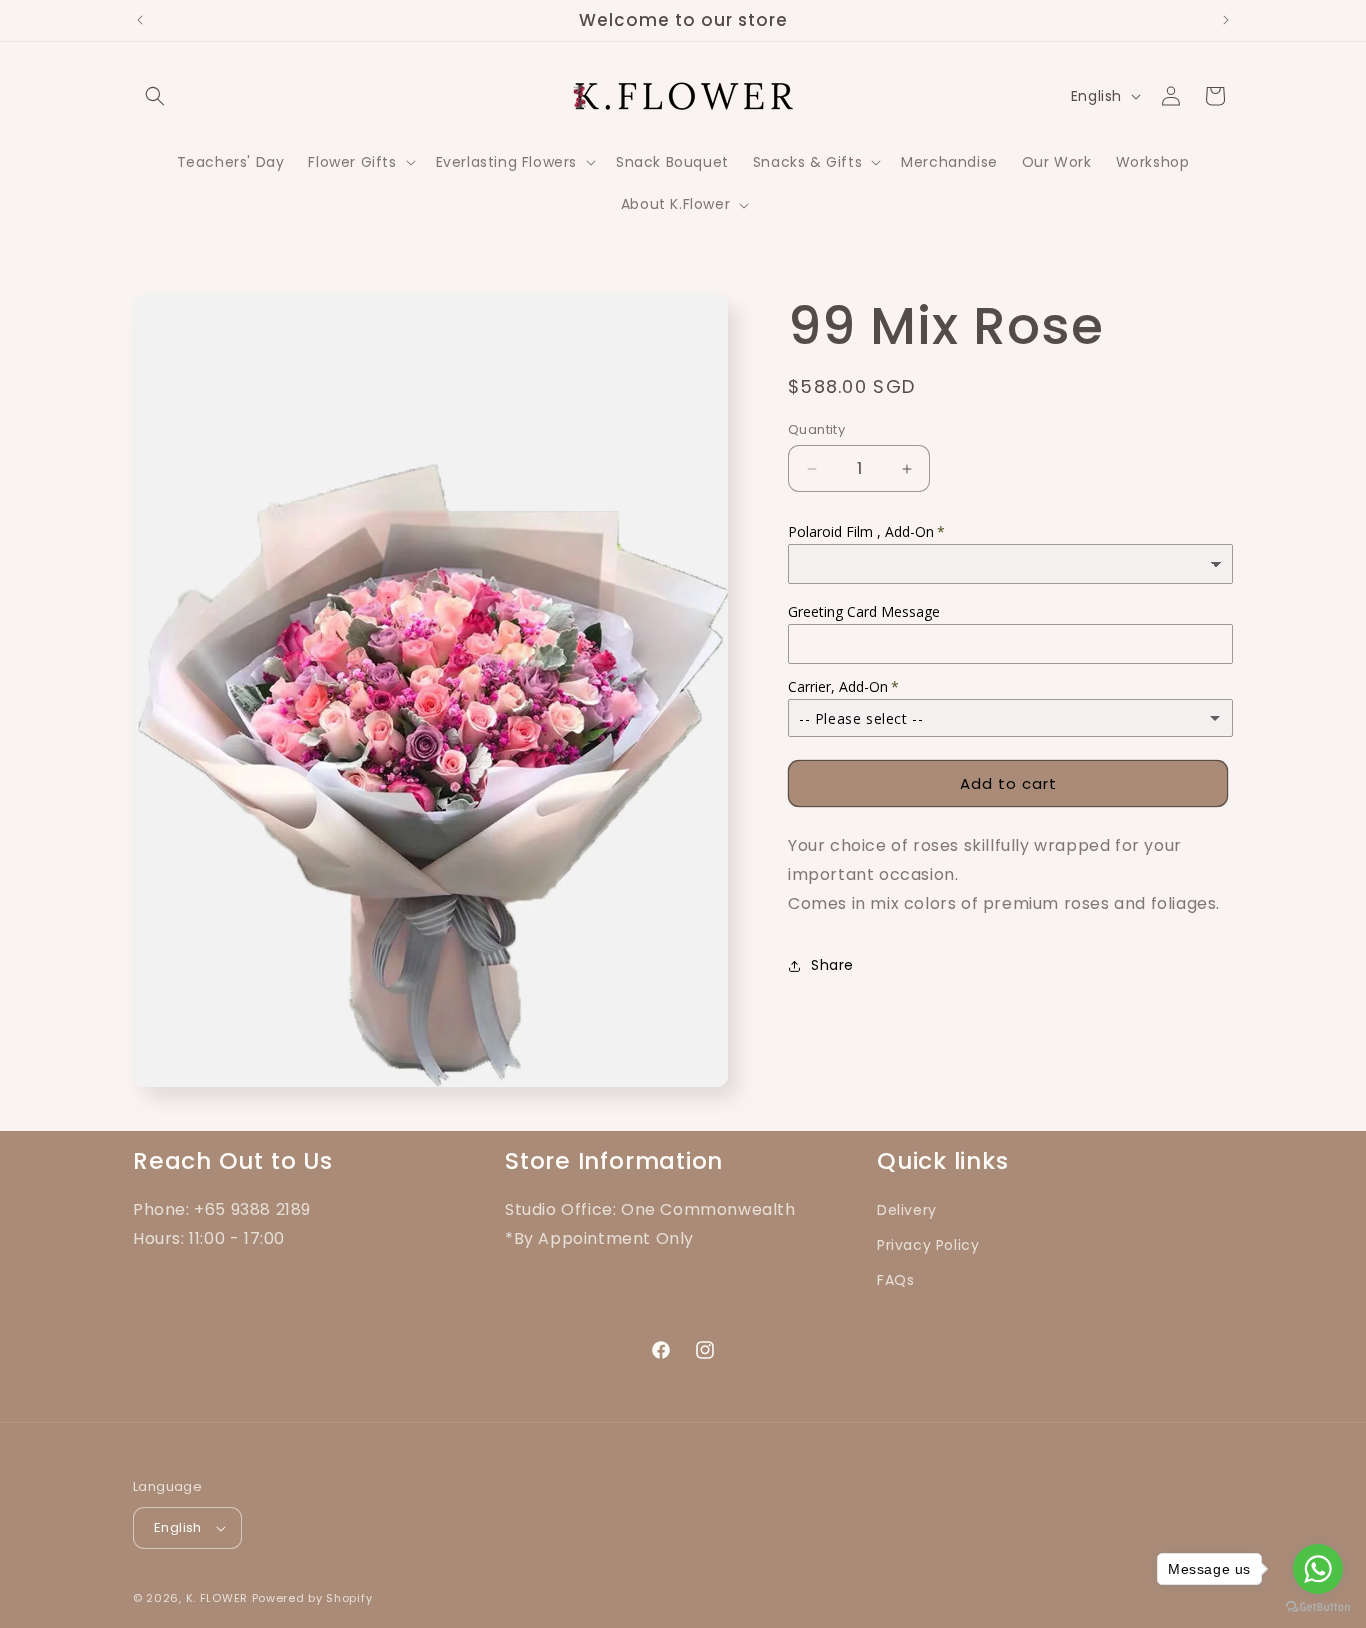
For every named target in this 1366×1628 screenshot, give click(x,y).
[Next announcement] (1226, 20)
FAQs (895, 1280)
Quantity (816, 429)
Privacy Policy (928, 1245)
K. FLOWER (217, 1598)
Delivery (907, 1210)
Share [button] (832, 965)
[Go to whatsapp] (1318, 1569)
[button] (155, 96)
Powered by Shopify (312, 1598)
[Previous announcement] (140, 20)
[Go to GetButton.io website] (1318, 1607)
